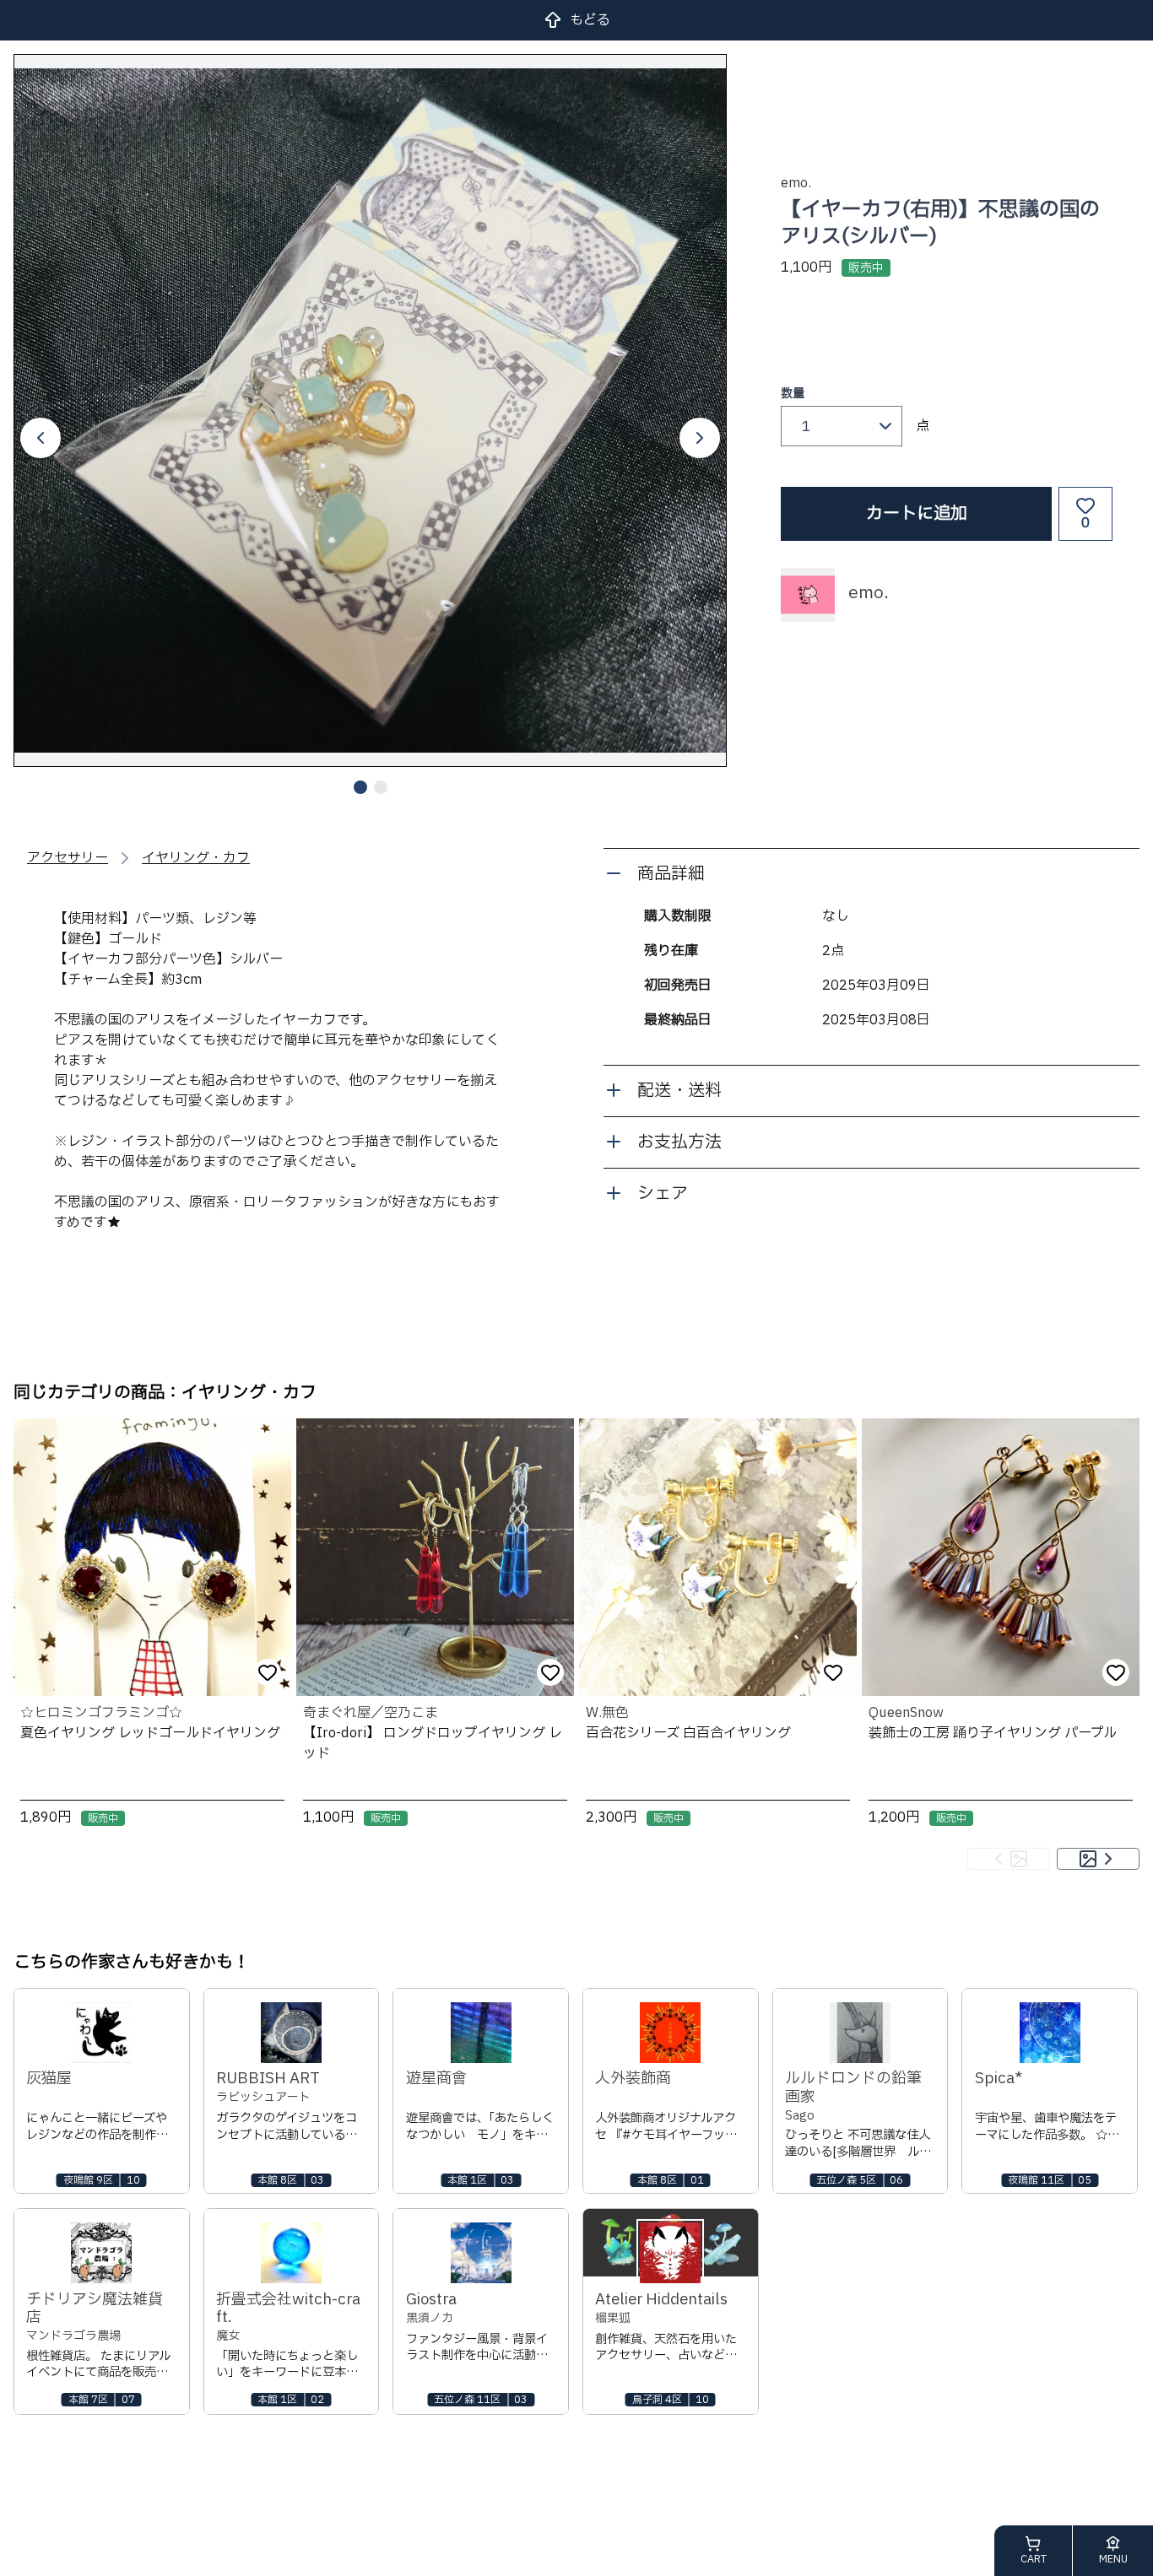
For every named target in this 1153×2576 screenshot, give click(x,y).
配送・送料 (679, 1091)
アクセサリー (68, 858)
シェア (663, 1194)
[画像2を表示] (381, 787)
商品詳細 (671, 874)
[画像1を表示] (360, 787)
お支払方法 (679, 1142)
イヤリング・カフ (196, 858)
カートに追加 (917, 514)
